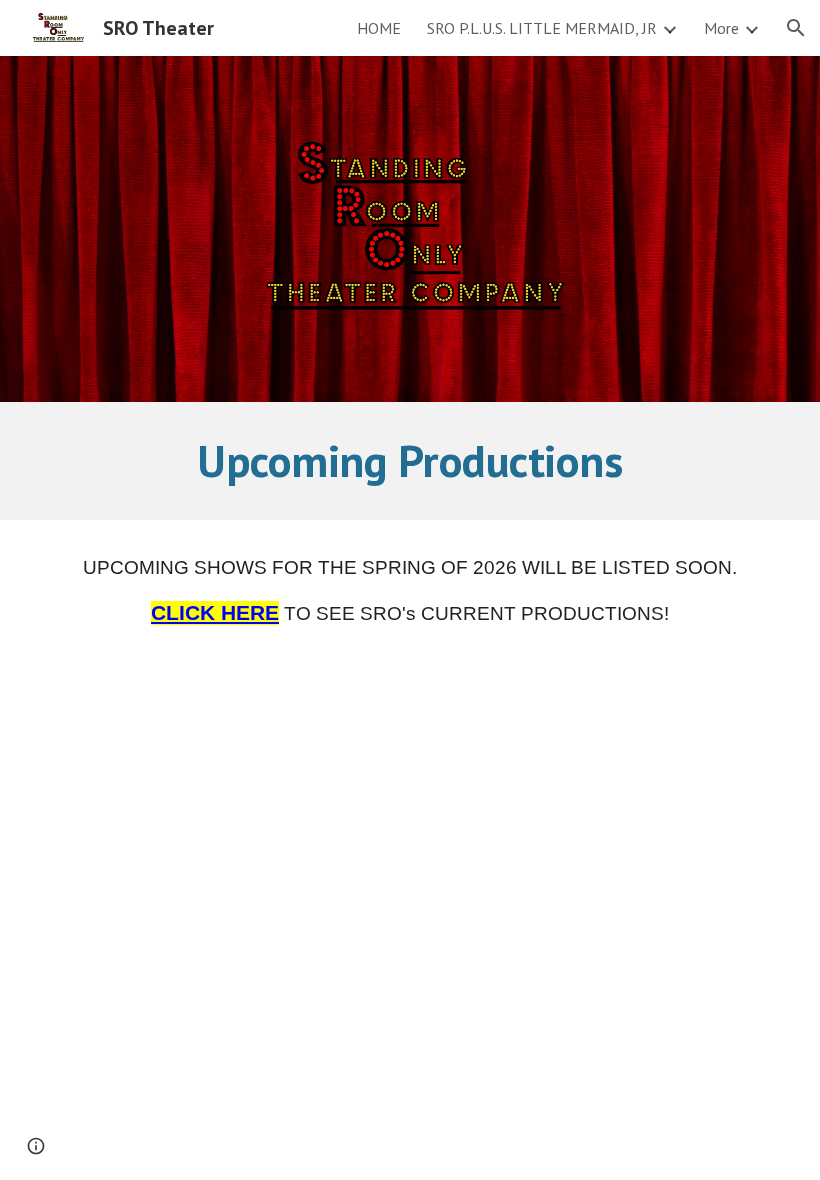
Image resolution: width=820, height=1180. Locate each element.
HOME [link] (379, 28)
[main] (410, 461)
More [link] (721, 28)
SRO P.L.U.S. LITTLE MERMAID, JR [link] (542, 28)
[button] (796, 28)
